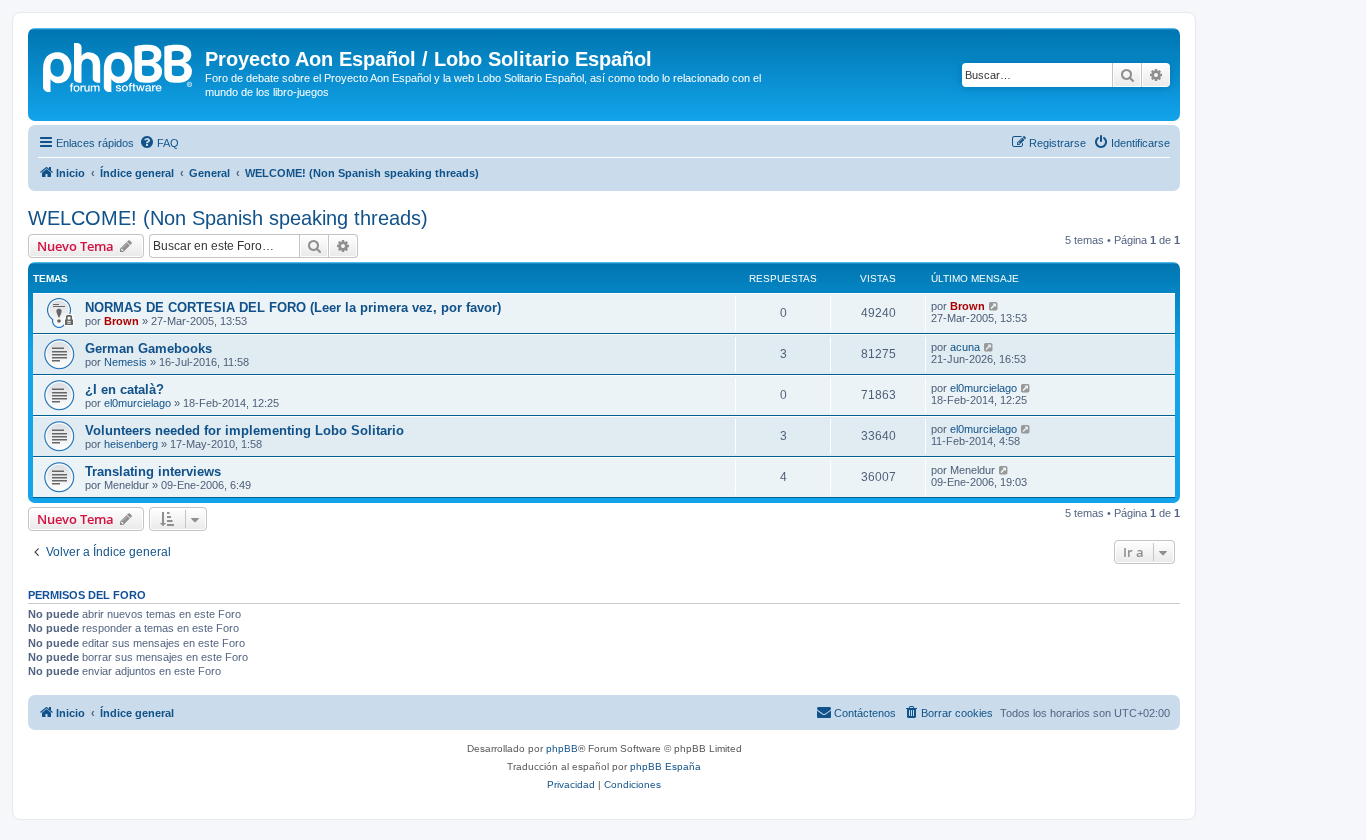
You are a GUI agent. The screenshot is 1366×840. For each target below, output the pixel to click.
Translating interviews (153, 471)
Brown (121, 321)
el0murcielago (137, 403)
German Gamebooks (148, 348)
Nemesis (125, 362)
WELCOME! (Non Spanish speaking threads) (228, 218)
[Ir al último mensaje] (994, 306)
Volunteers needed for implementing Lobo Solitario (244, 430)
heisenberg (131, 444)
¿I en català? (124, 389)
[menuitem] (159, 143)
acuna (965, 347)
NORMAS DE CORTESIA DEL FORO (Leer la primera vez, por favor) (293, 307)
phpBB (562, 748)
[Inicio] (119, 65)
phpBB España (665, 766)
